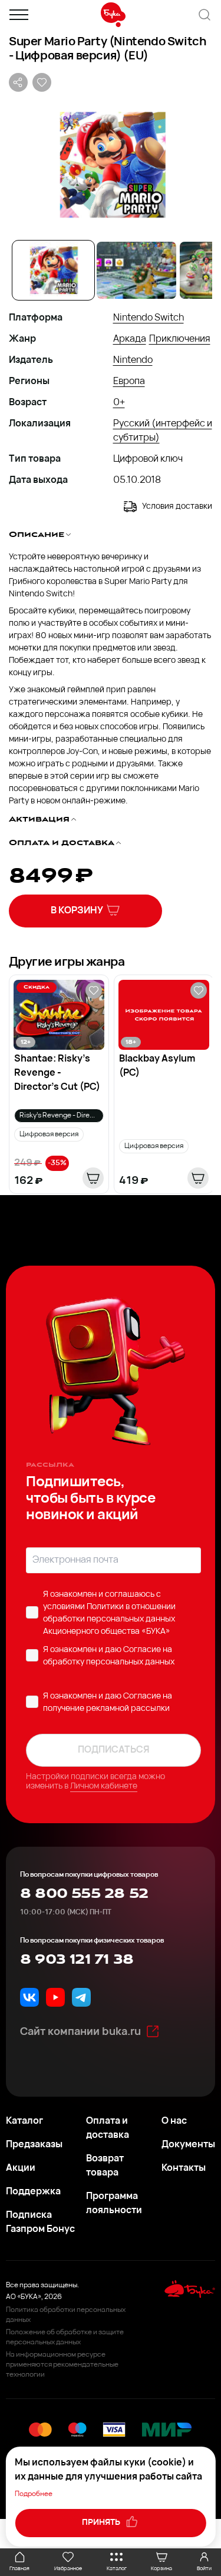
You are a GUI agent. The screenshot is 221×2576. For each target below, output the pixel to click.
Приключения (180, 339)
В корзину (77, 911)
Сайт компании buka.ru (80, 2033)
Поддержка (33, 2192)
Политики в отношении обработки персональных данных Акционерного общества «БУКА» (109, 1619)
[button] (111, 165)
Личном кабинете (104, 1786)
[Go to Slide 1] (53, 270)
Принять (102, 2523)
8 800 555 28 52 (84, 1894)
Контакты (184, 2168)
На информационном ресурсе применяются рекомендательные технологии (62, 2365)
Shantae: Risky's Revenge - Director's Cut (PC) (57, 1073)
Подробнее (34, 2494)
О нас (174, 2121)
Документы (188, 2145)
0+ (119, 403)
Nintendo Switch (149, 318)
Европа (129, 382)
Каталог (24, 2121)
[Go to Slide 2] (136, 270)
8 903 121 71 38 (77, 1960)
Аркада (130, 339)
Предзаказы (34, 2145)
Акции (21, 2168)
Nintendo (133, 361)
